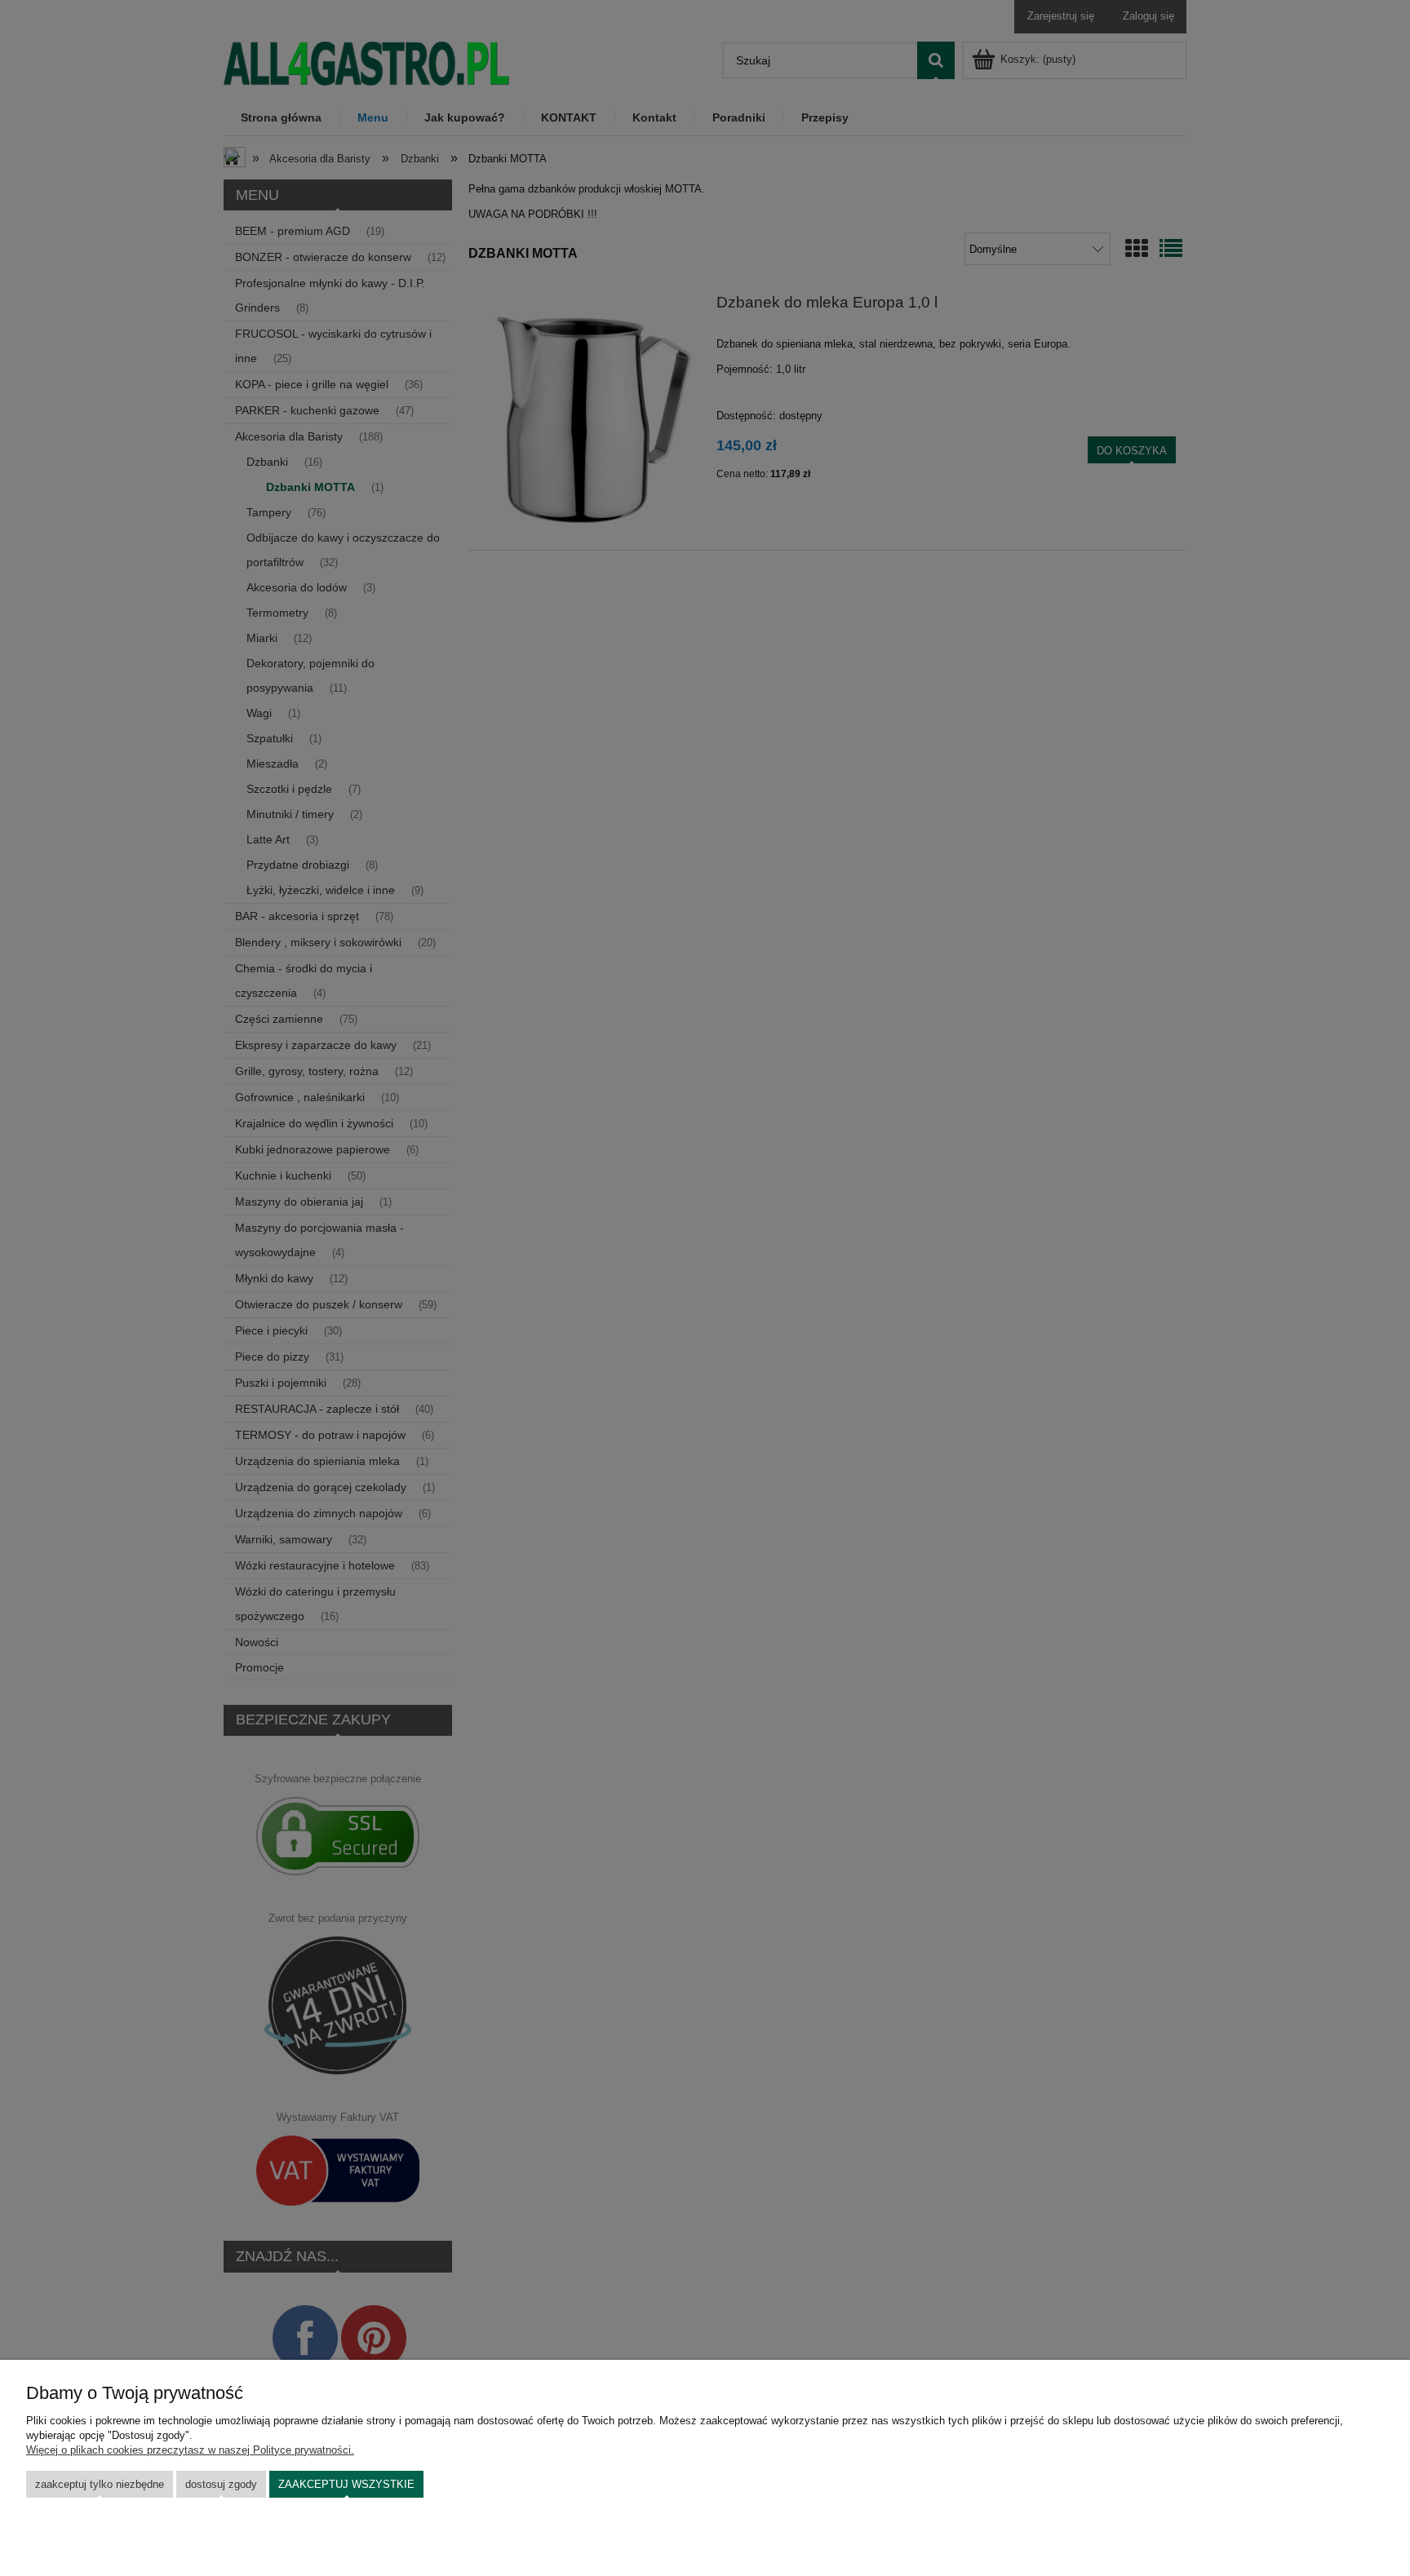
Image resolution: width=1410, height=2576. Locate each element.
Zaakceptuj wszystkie (346, 2484)
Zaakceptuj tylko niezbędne (100, 2484)
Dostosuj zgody (221, 2484)
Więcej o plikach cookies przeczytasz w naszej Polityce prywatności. (190, 2450)
